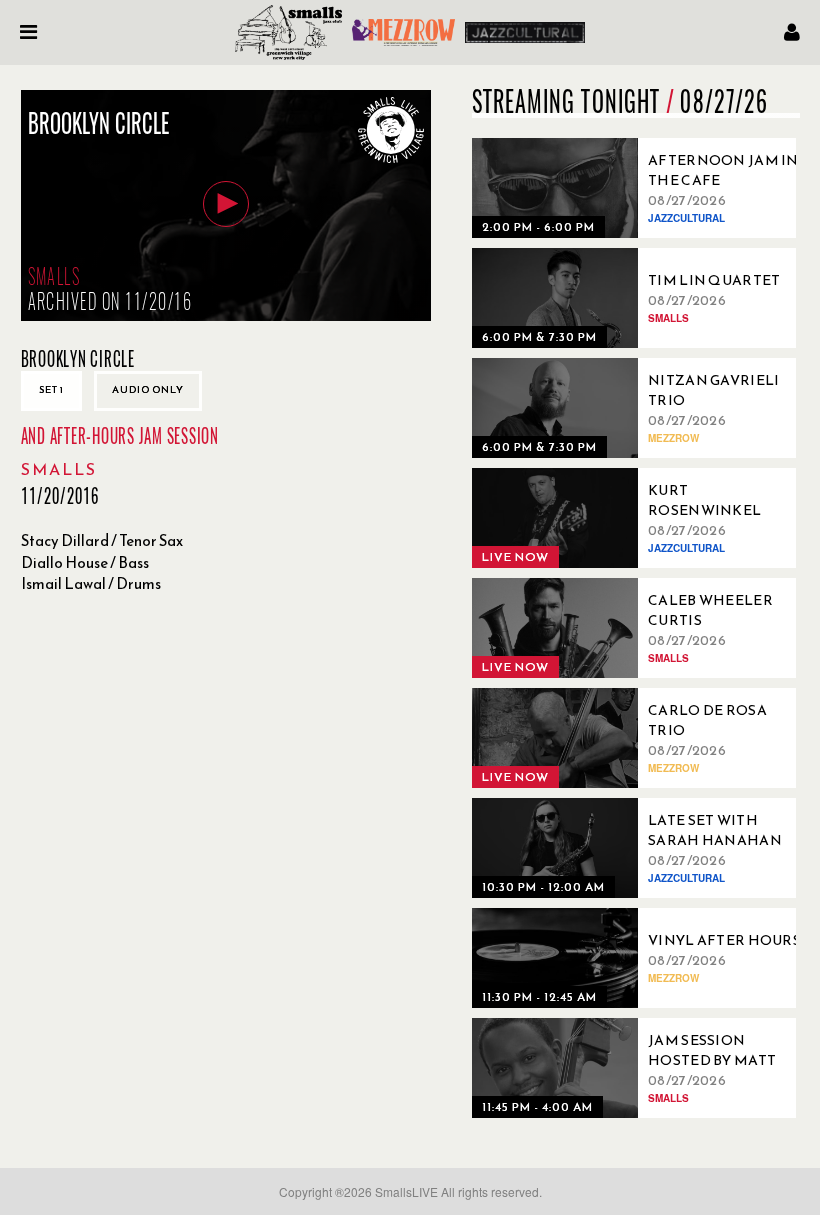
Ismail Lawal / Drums (91, 583)
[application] (226, 205)
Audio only (148, 389)
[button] (226, 204)
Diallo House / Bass (85, 562)
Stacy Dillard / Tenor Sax (102, 540)
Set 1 (51, 389)
